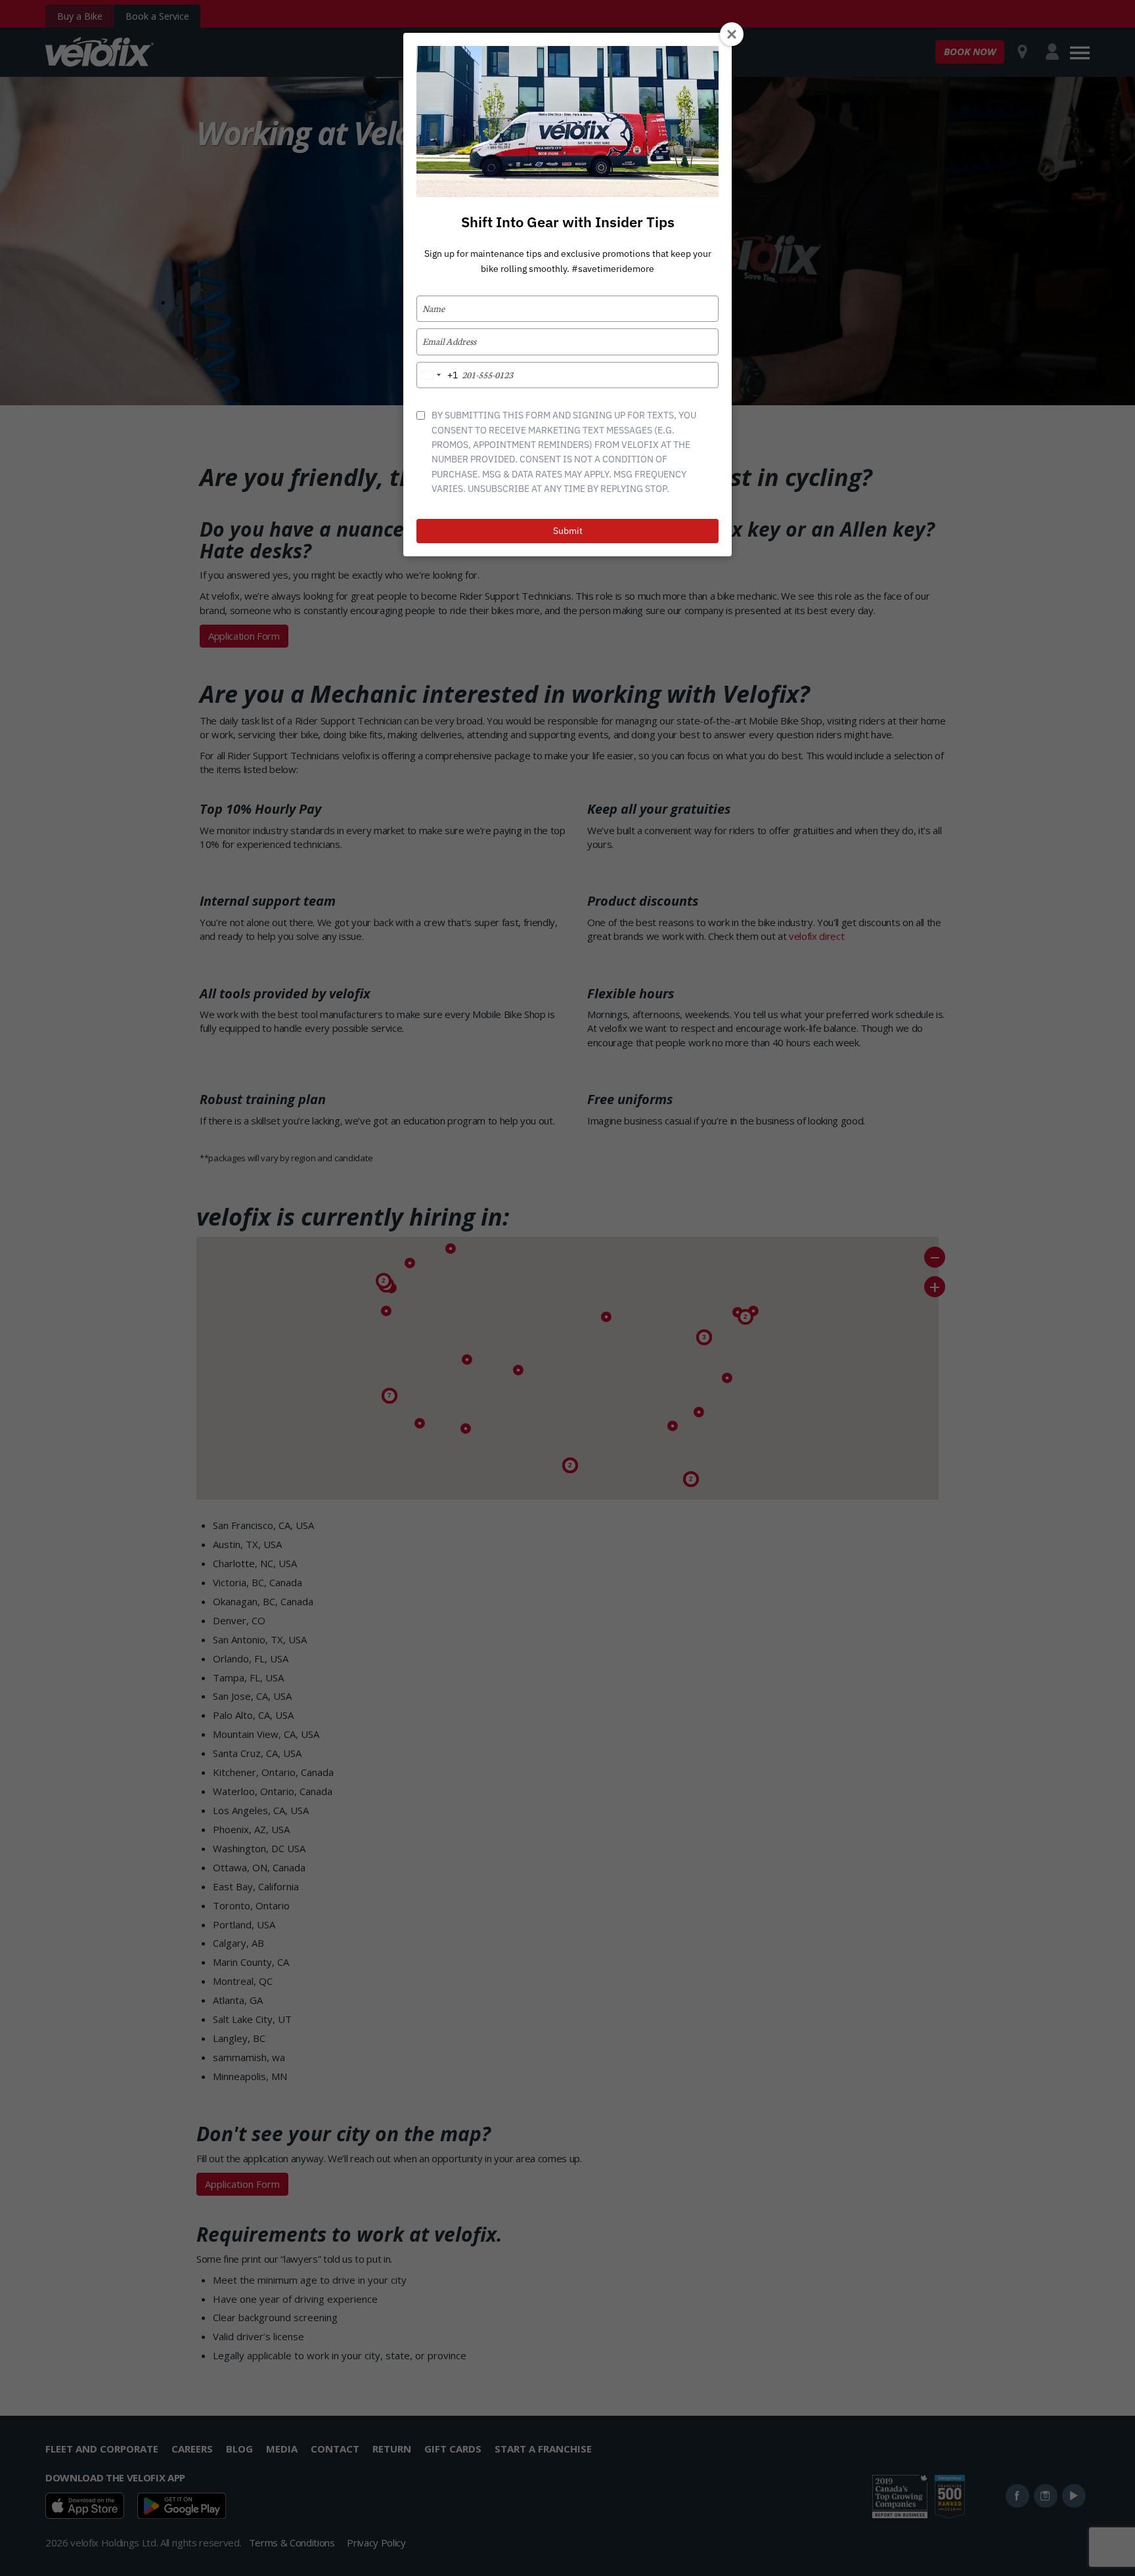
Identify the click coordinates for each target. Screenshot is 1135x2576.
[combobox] (437, 375)
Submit (568, 531)
